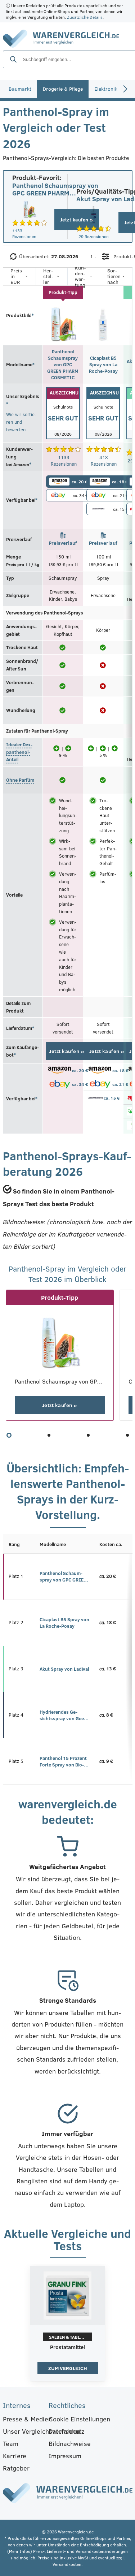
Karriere (15, 2456)
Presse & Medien (22, 2419)
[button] (9, 1435)
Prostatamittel (67, 2347)
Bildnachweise (67, 2443)
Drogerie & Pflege (63, 89)
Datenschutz (66, 2431)
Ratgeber (16, 2468)
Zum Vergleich (68, 2368)
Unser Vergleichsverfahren (22, 2431)
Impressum (65, 2456)
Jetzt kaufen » (67, 1051)
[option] (68, 2325)
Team (11, 2443)
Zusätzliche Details (85, 17)
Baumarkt (20, 89)
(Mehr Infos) (20, 2551)
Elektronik (106, 89)
